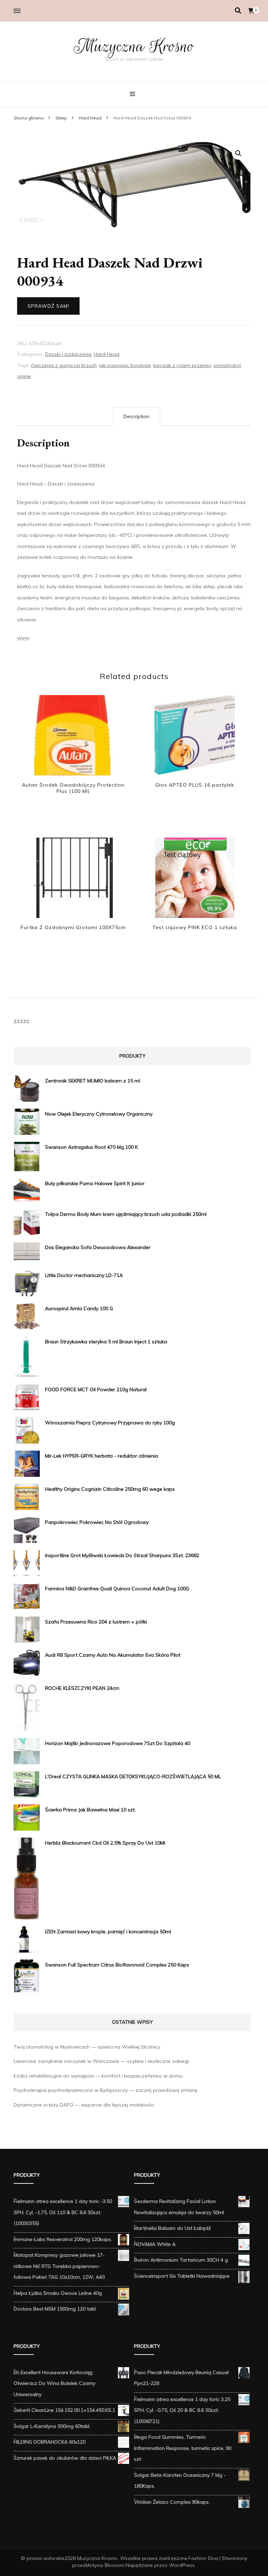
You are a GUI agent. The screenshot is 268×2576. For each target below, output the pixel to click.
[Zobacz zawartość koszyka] (251, 11)
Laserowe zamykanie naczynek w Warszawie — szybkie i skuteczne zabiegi (101, 2061)
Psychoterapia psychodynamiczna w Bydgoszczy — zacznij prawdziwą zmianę (106, 2090)
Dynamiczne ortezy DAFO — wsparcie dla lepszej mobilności (84, 2105)
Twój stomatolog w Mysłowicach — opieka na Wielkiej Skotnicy (87, 2047)
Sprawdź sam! (48, 306)
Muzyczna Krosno (134, 46)
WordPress (182, 2565)
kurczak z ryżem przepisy (182, 365)
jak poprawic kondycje (125, 365)
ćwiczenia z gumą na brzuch (64, 365)
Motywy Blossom (105, 2565)
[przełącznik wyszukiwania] (238, 11)
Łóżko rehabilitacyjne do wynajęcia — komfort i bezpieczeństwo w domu (98, 2076)
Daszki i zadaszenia (68, 354)
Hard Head (107, 354)
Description (136, 416)
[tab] (136, 417)
